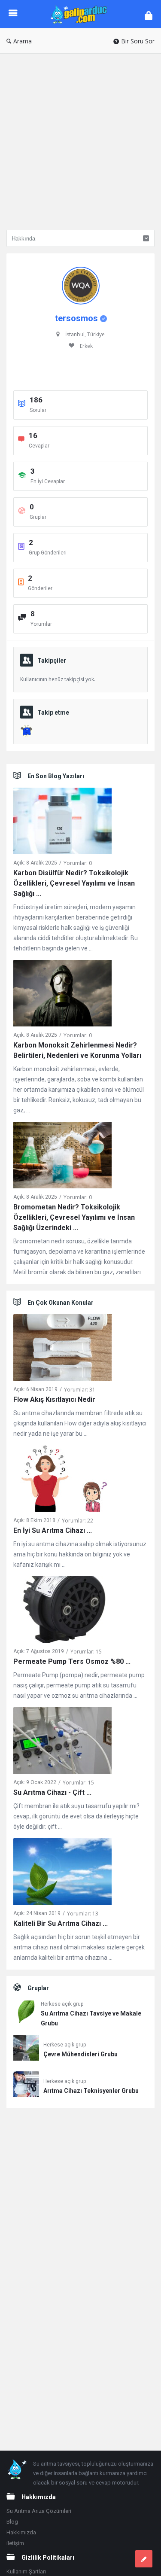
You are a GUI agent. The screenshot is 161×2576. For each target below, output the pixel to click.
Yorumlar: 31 (80, 1390)
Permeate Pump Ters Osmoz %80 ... (72, 1661)
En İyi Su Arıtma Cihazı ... (53, 1530)
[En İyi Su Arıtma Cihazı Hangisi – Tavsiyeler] (62, 1480)
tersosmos (76, 318)
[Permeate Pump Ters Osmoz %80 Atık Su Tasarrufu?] (62, 1611)
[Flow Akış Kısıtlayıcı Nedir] (62, 1349)
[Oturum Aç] (149, 15)
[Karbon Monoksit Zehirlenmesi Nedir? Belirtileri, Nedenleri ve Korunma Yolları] (62, 995)
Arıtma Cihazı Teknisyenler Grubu (91, 2091)
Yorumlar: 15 (86, 1652)
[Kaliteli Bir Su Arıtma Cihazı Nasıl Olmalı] (62, 1873)
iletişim (15, 2543)
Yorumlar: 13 (83, 1914)
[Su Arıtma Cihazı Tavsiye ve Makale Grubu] (25, 2014)
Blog (12, 2522)
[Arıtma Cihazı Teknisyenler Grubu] (26, 2086)
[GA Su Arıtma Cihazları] (81, 14)
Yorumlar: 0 (78, 863)
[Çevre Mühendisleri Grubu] (26, 2049)
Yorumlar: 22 (77, 1521)
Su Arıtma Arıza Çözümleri (39, 2511)
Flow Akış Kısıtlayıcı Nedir (54, 1399)
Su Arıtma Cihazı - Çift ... (52, 1792)
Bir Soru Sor (138, 41)
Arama (23, 41)
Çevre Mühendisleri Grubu (80, 2054)
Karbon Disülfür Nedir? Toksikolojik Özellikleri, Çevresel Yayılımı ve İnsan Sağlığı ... (74, 883)
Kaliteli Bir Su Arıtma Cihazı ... (61, 1923)
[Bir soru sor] (144, 2559)
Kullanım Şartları (26, 2571)
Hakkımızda (21, 2532)
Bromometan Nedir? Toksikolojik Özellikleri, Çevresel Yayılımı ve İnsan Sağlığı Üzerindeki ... (74, 1217)
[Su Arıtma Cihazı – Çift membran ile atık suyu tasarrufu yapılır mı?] (62, 1742)
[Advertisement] (80, 139)
